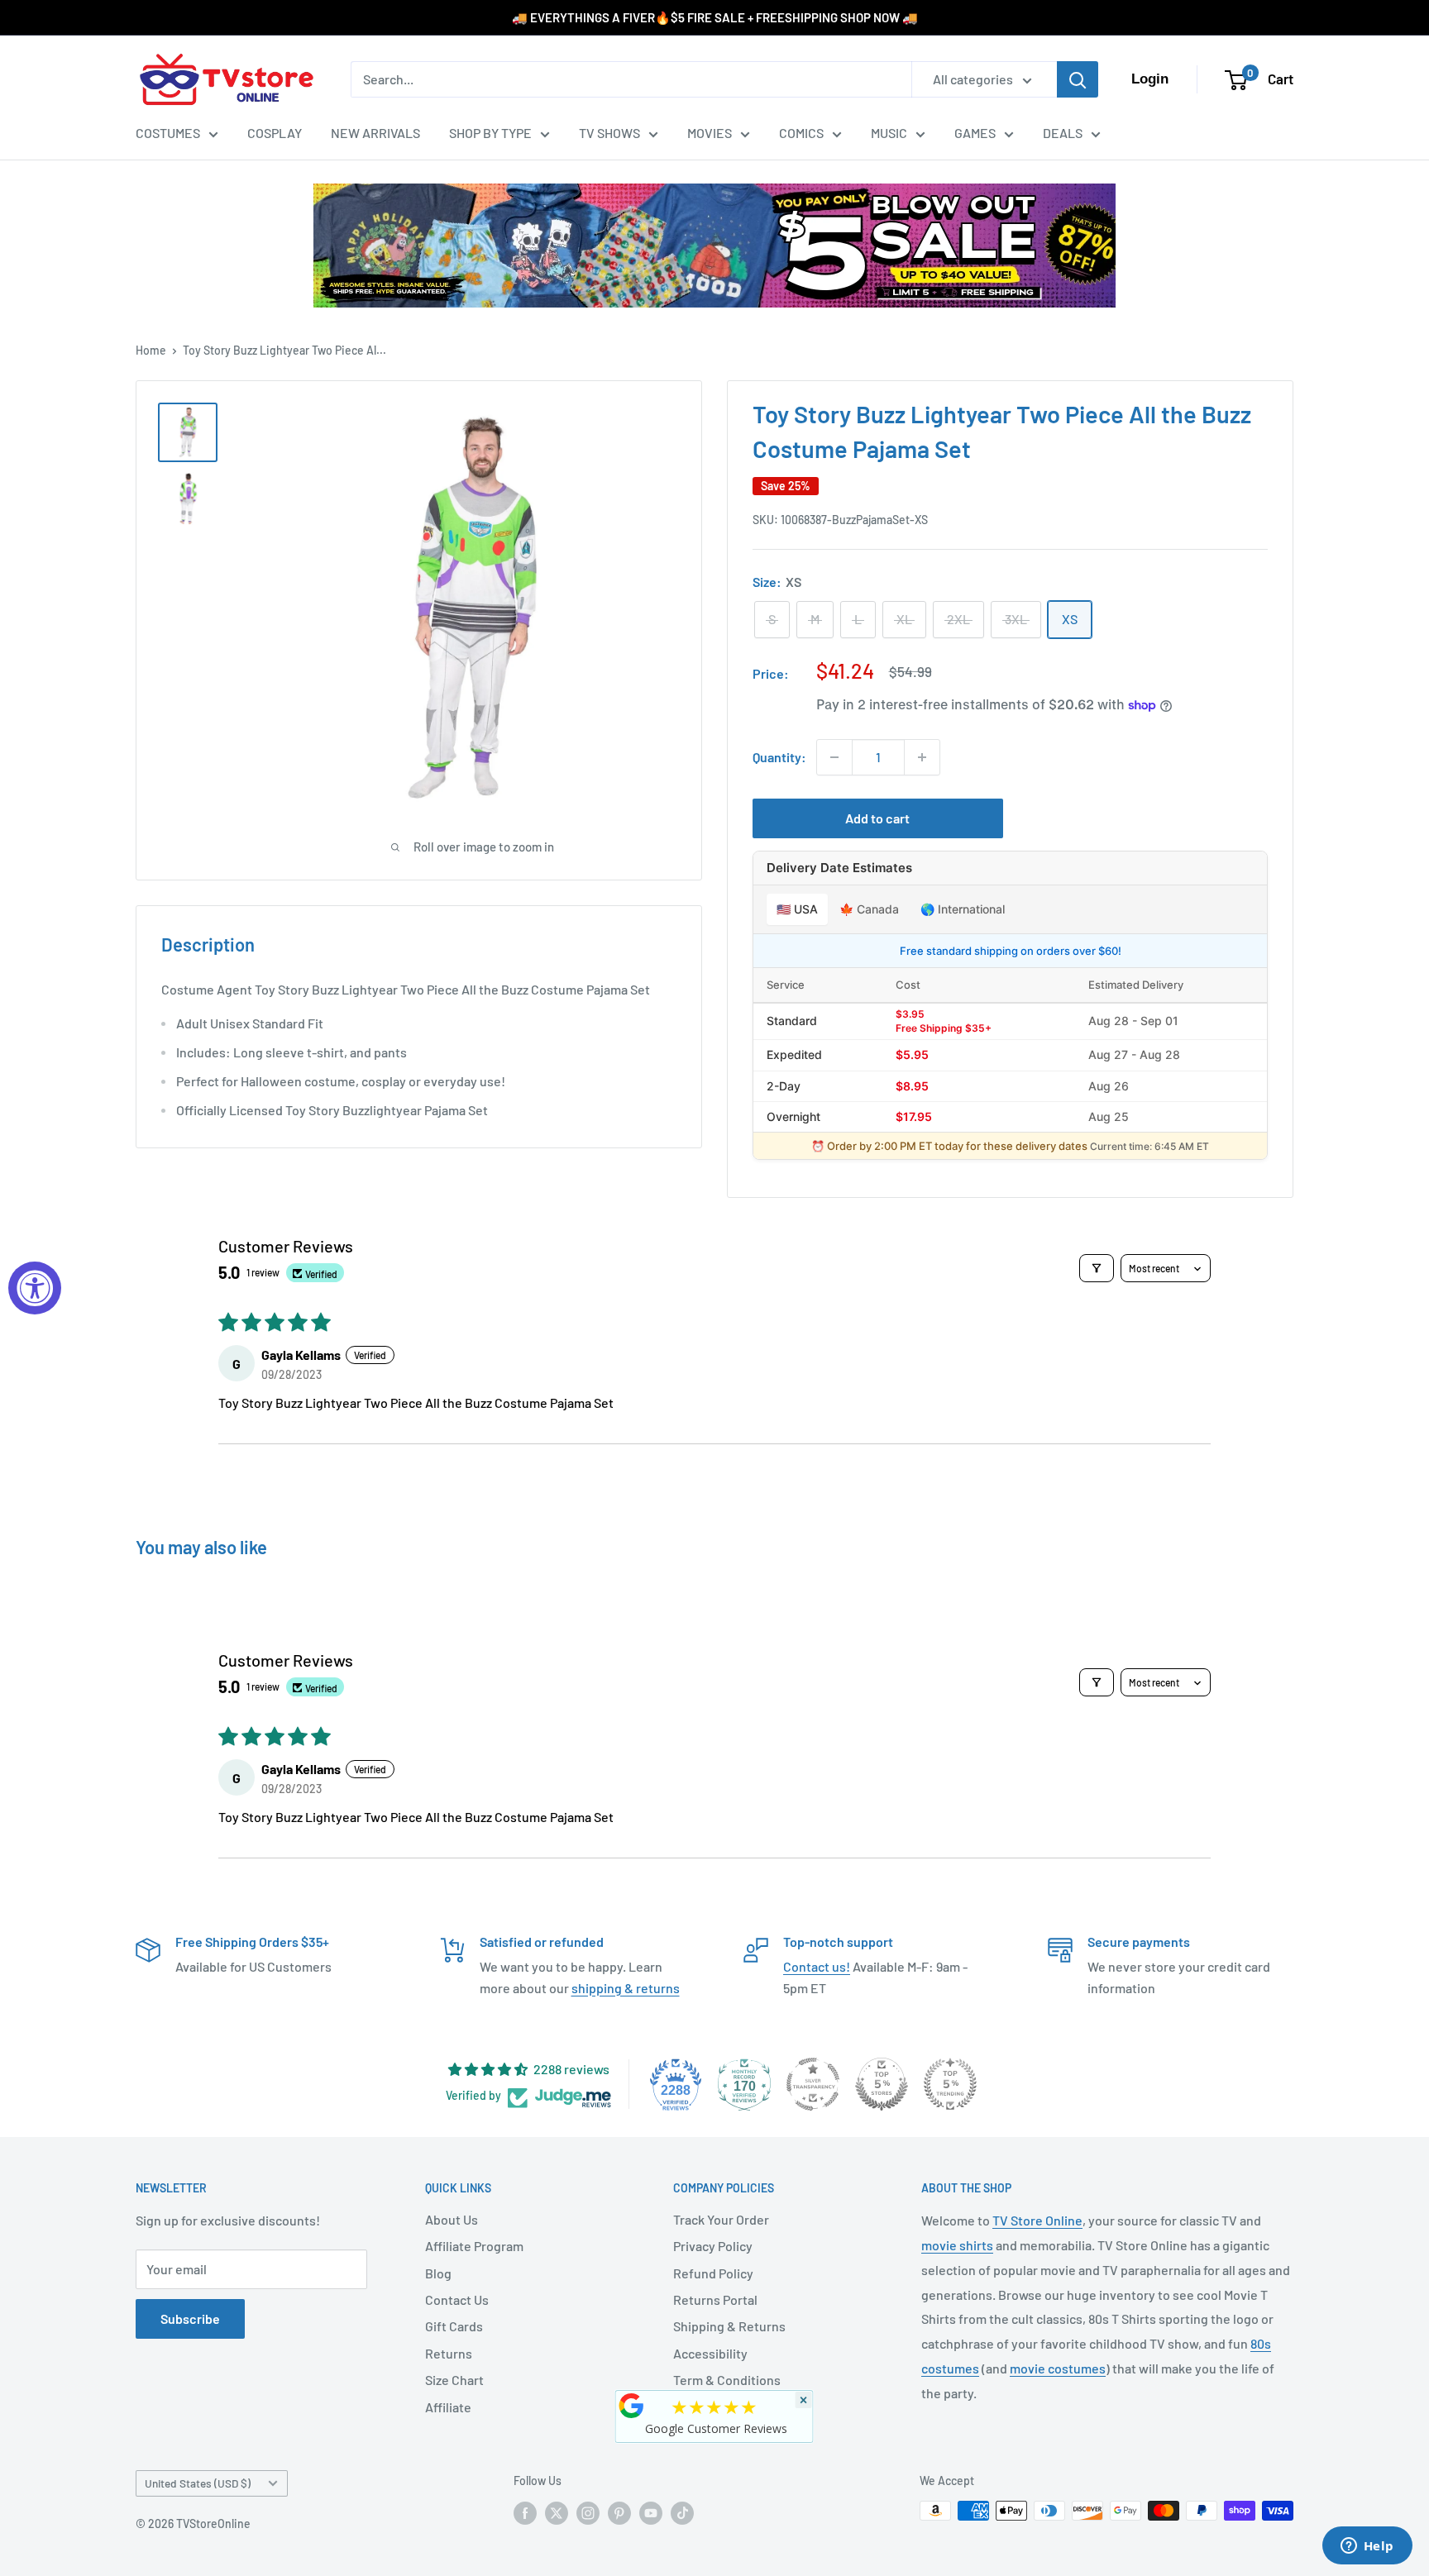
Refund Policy (713, 2273)
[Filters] (1097, 1268)
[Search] (1078, 79)
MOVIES (710, 133)
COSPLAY (275, 133)
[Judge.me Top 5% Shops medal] (882, 2084)
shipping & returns (626, 1988)
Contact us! (817, 1966)
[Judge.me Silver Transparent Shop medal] (813, 2084)
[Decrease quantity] (834, 757)
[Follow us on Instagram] (588, 2512)
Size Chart (454, 2380)
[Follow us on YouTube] (651, 2512)
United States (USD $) (198, 2483)
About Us (452, 2219)
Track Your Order (721, 2219)
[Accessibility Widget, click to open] (35, 1288)
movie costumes (1058, 2368)
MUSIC (889, 133)
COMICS (801, 133)
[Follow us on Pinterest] (619, 2512)
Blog (438, 2273)
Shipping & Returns (729, 2326)
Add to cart (877, 818)
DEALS (1063, 133)
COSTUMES (168, 133)
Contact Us (457, 2299)
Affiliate (448, 2407)
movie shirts (957, 2245)
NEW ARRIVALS (375, 133)
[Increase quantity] (922, 757)
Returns (449, 2353)
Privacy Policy (713, 2246)
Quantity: (779, 757)
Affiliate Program (474, 2246)
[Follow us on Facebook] (525, 2512)
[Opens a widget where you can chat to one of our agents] (1367, 2547)
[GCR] (632, 2406)
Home (151, 350)
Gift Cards (454, 2326)
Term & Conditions (727, 2380)
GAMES (975, 133)
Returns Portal (715, 2299)
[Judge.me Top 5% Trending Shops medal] (950, 2084)
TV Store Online (1037, 2220)
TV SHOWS (609, 133)
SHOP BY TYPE (490, 133)
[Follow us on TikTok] (682, 2512)
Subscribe (190, 2318)
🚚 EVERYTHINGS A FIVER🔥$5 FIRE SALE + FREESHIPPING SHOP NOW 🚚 (715, 17)
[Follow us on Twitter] (557, 2512)
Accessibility (710, 2353)
